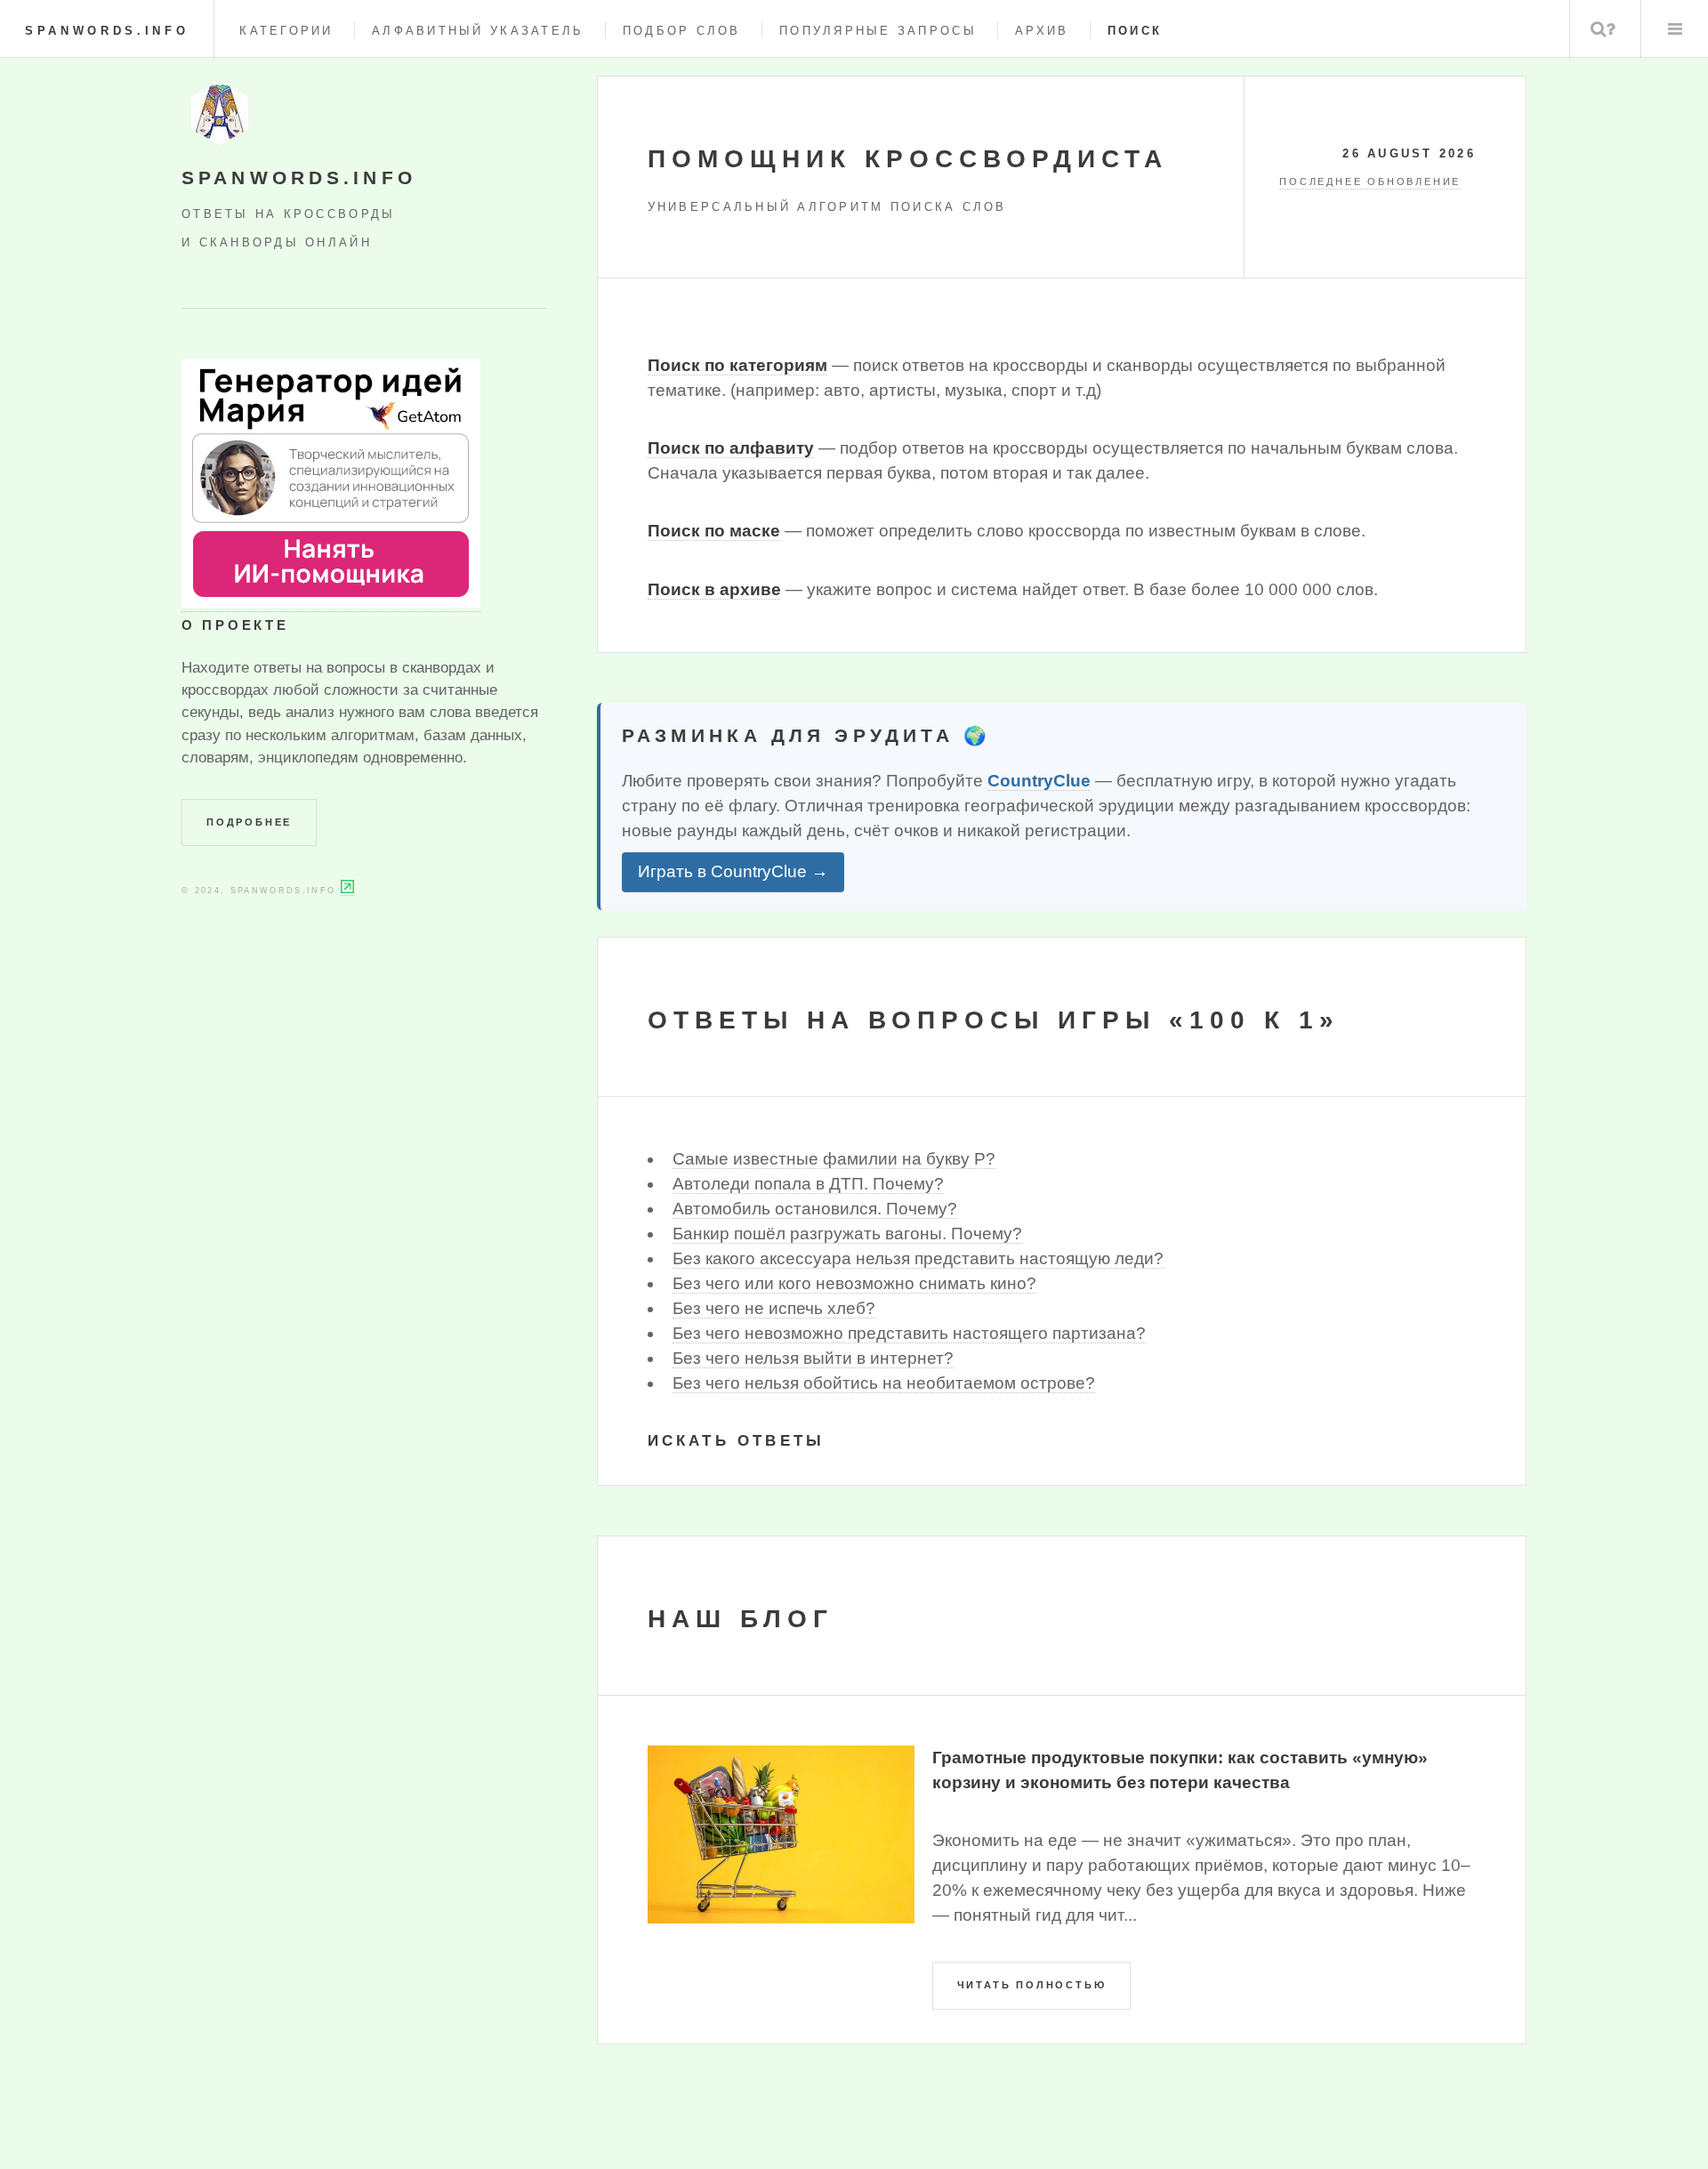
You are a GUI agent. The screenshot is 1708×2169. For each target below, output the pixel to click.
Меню (1675, 29)
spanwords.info (107, 31)
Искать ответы (737, 1441)
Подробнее (249, 822)
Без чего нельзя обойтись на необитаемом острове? (884, 1383)
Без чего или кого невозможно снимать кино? (854, 1283)
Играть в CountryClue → (733, 871)
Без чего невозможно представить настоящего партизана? (909, 1333)
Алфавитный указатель (478, 31)
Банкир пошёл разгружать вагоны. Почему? (847, 1234)
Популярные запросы (878, 31)
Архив (1042, 31)
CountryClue (1039, 781)
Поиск (1603, 29)
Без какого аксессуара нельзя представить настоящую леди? (918, 1258)
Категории (286, 31)
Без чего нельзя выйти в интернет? (813, 1358)
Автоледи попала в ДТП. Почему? (808, 1184)
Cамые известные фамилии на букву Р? (834, 1159)
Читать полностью (1032, 1985)
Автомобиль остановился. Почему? (815, 1209)
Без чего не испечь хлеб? (774, 1308)
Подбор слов (682, 31)
